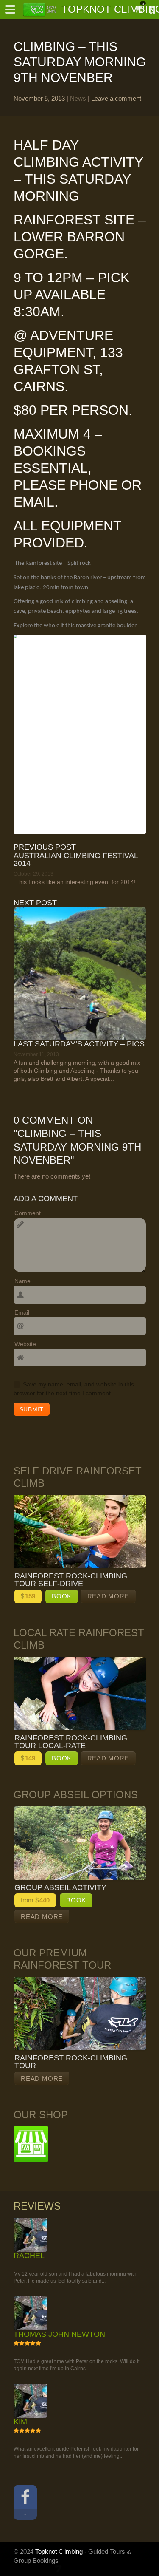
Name (22, 1281)
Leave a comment (116, 98)
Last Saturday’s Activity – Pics (79, 1044)
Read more (108, 1596)
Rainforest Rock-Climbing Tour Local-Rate (71, 1742)
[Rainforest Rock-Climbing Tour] (80, 2013)
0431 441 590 (149, 11)
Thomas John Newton (59, 2531)
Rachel (29, 2354)
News (78, 98)
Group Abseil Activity (60, 1887)
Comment (28, 1213)
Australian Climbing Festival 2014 (76, 859)
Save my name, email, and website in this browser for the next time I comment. (74, 1389)
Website (25, 1344)
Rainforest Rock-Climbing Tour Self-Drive (71, 1580)
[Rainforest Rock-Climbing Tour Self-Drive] (80, 1532)
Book (62, 1596)
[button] (10, 9)
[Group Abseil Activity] (80, 1843)
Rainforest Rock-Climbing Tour (71, 2062)
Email (22, 1312)
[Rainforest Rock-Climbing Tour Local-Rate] (80, 1693)
